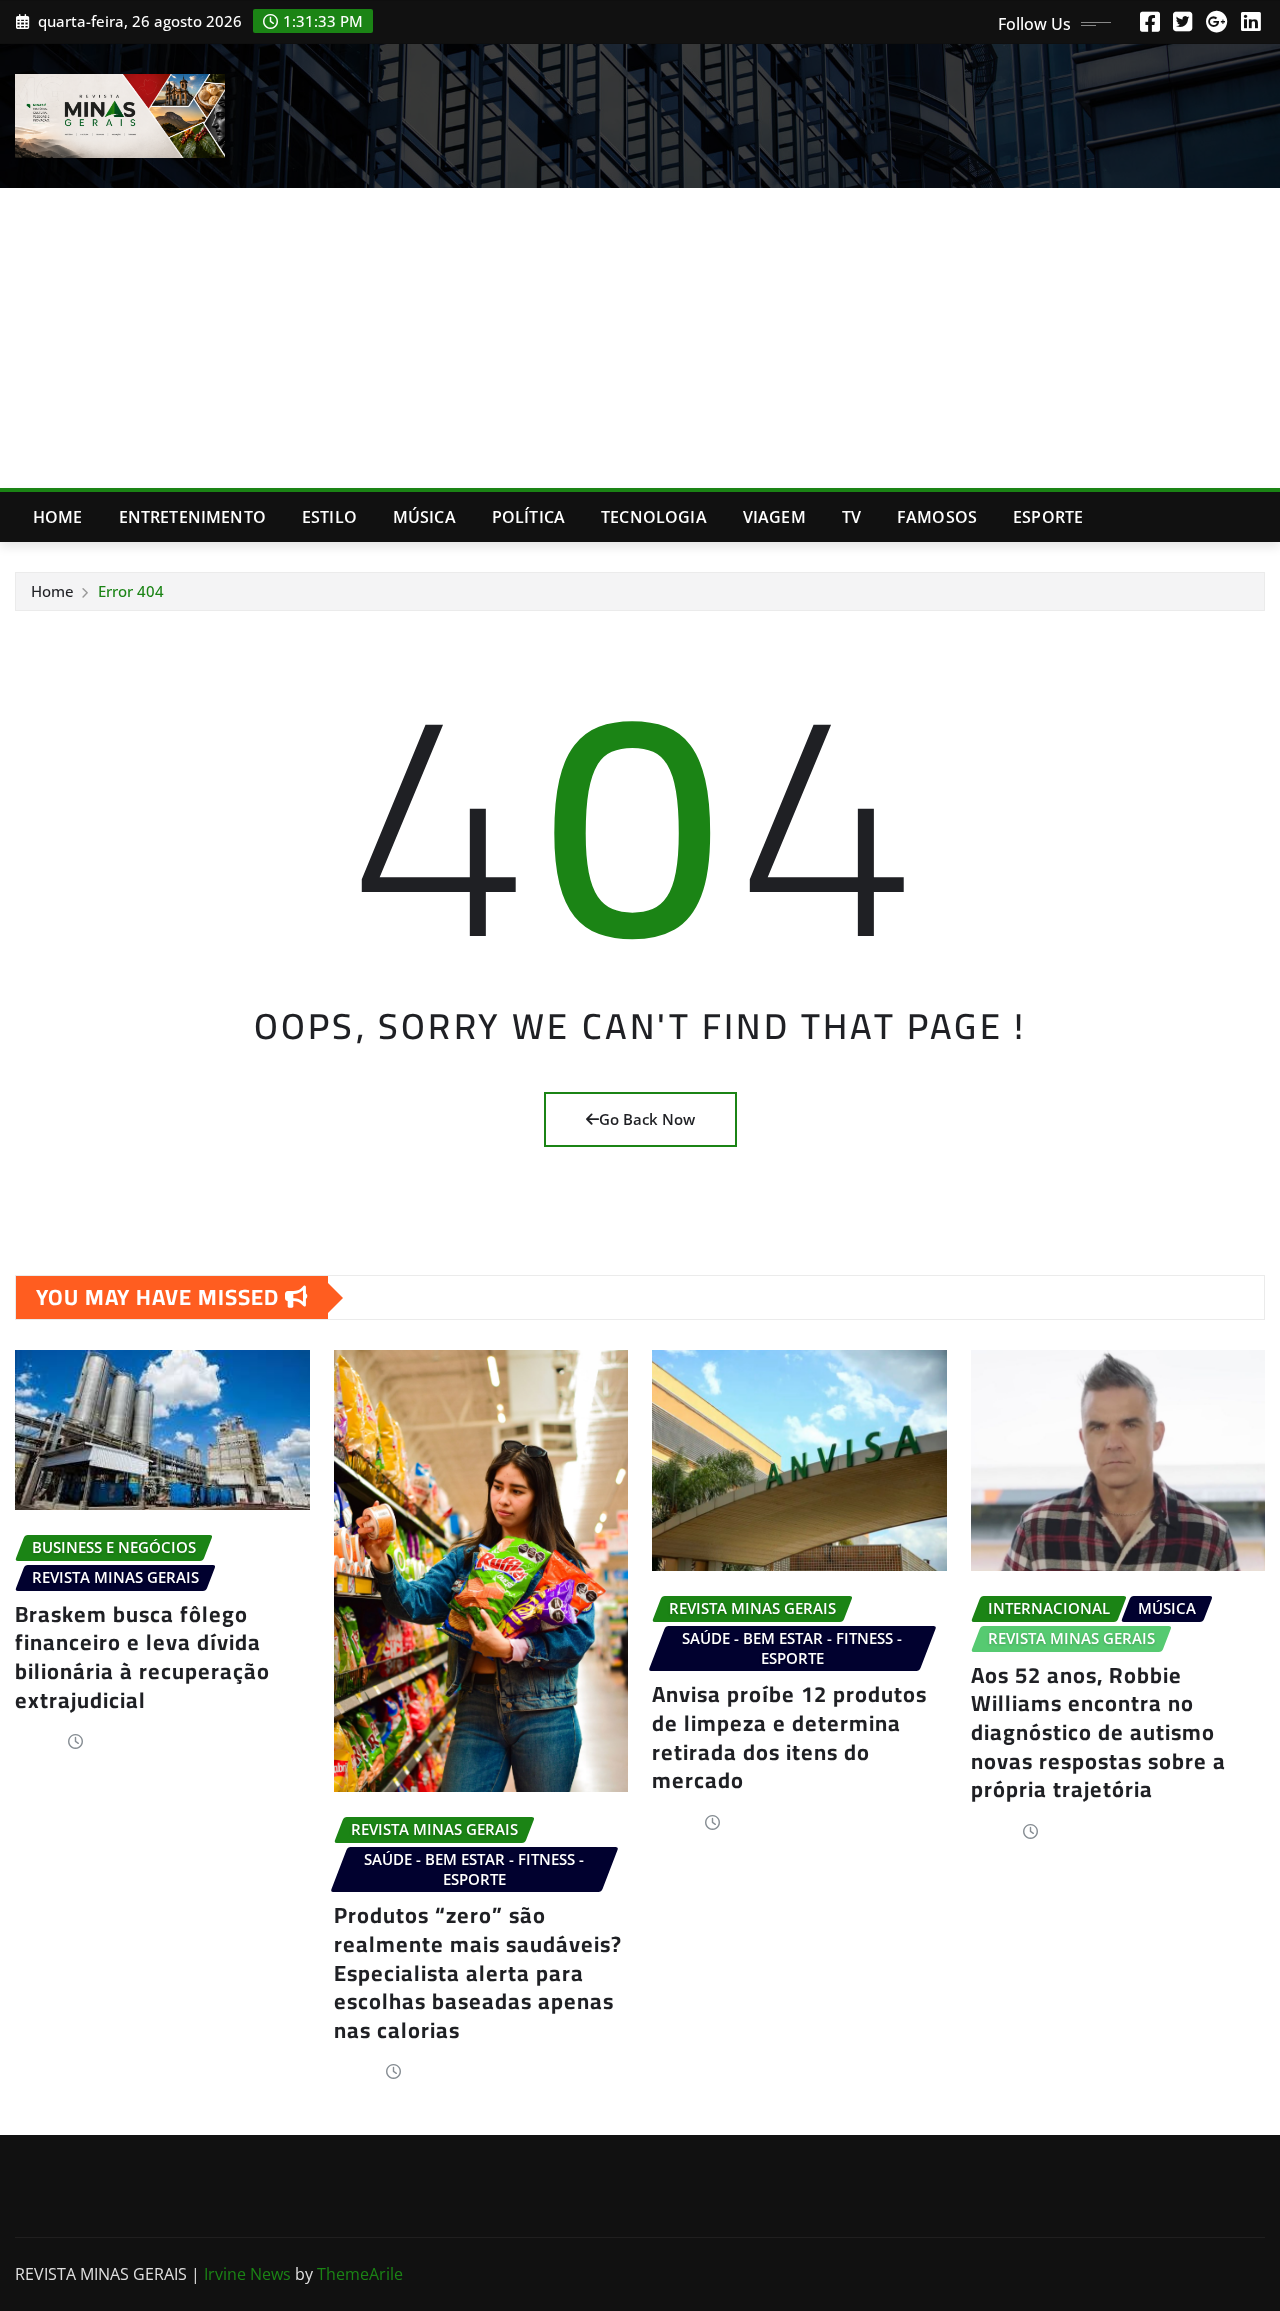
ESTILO (329, 517)
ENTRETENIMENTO (192, 517)
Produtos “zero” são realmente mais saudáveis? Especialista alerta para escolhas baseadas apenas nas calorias (478, 1972)
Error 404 (131, 591)
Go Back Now (647, 1119)
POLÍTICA (528, 517)
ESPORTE (1048, 517)
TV (851, 517)
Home (58, 517)
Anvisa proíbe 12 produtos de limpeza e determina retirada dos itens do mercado (789, 1737)
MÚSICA (424, 517)
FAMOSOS (937, 517)
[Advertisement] (640, 339)
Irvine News (247, 2274)
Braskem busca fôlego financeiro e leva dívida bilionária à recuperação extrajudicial (142, 1657)
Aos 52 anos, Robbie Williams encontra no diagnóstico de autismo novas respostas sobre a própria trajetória (1098, 1732)
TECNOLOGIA (654, 517)
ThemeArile (360, 2274)
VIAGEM (774, 517)
